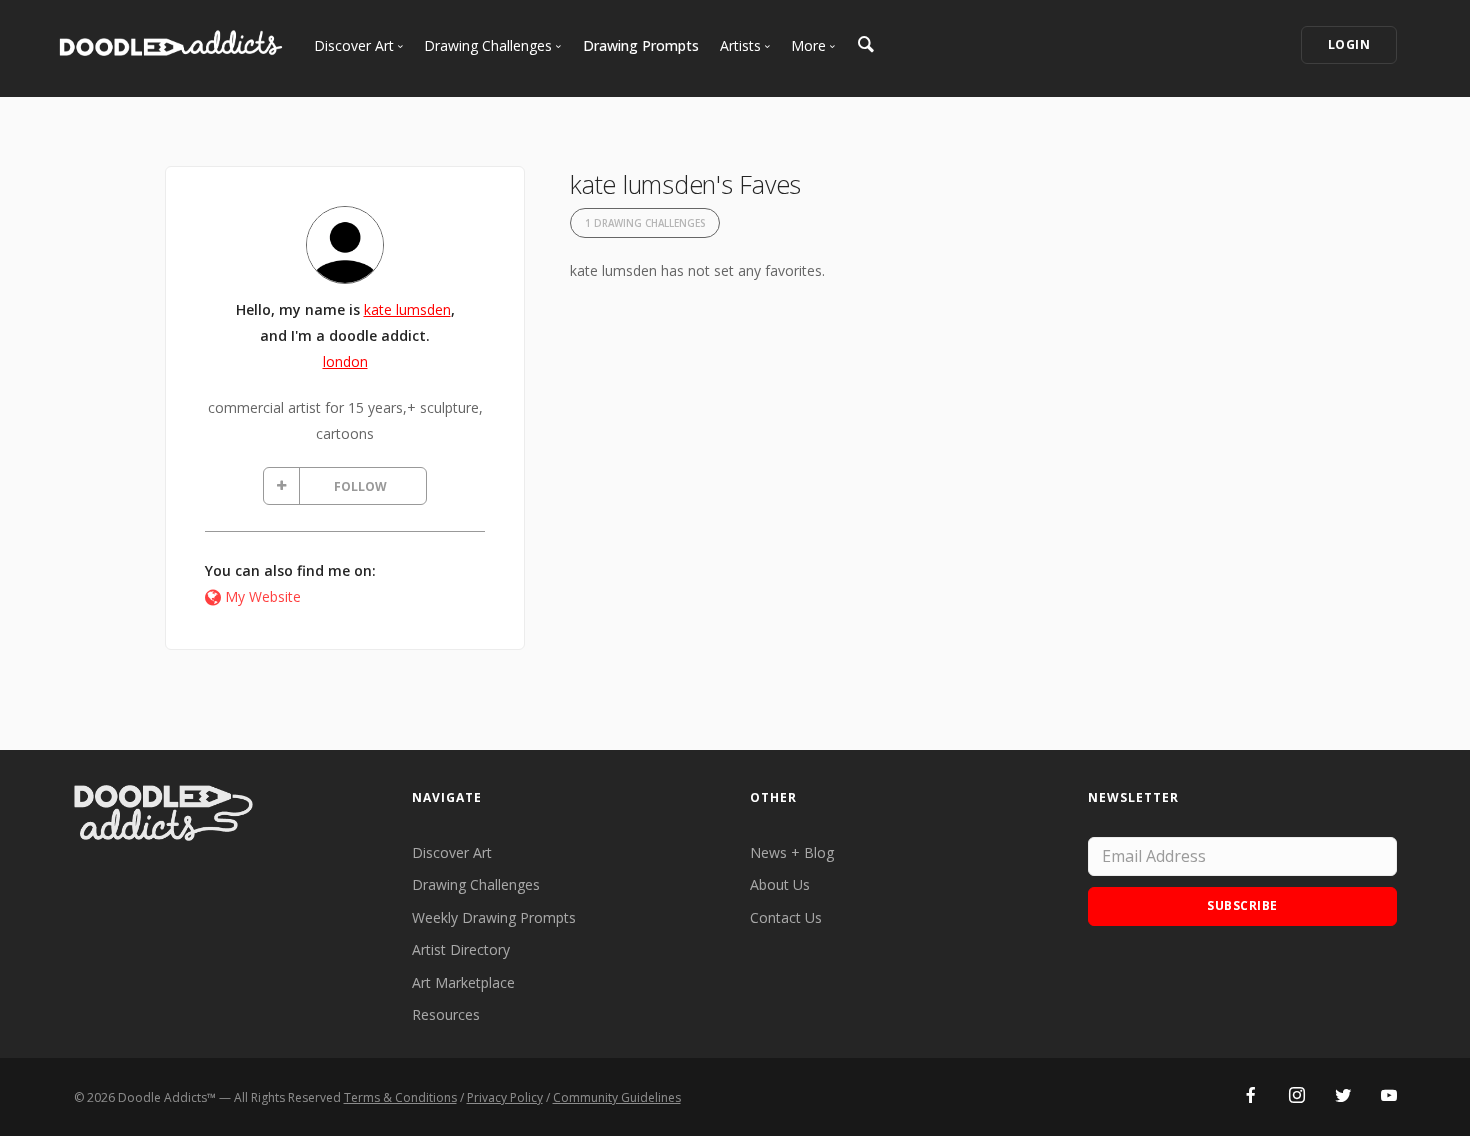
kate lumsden (407, 309)
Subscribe (1242, 905)
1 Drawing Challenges (645, 223)
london (345, 361)
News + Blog (792, 852)
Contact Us (786, 917)
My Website (263, 596)
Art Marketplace (463, 982)
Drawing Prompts (641, 45)
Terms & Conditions (400, 1097)
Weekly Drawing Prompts (494, 917)
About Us (780, 884)
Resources (446, 1014)
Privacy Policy (505, 1097)
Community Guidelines (617, 1097)
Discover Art (452, 852)
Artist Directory (461, 949)
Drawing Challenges (476, 884)
